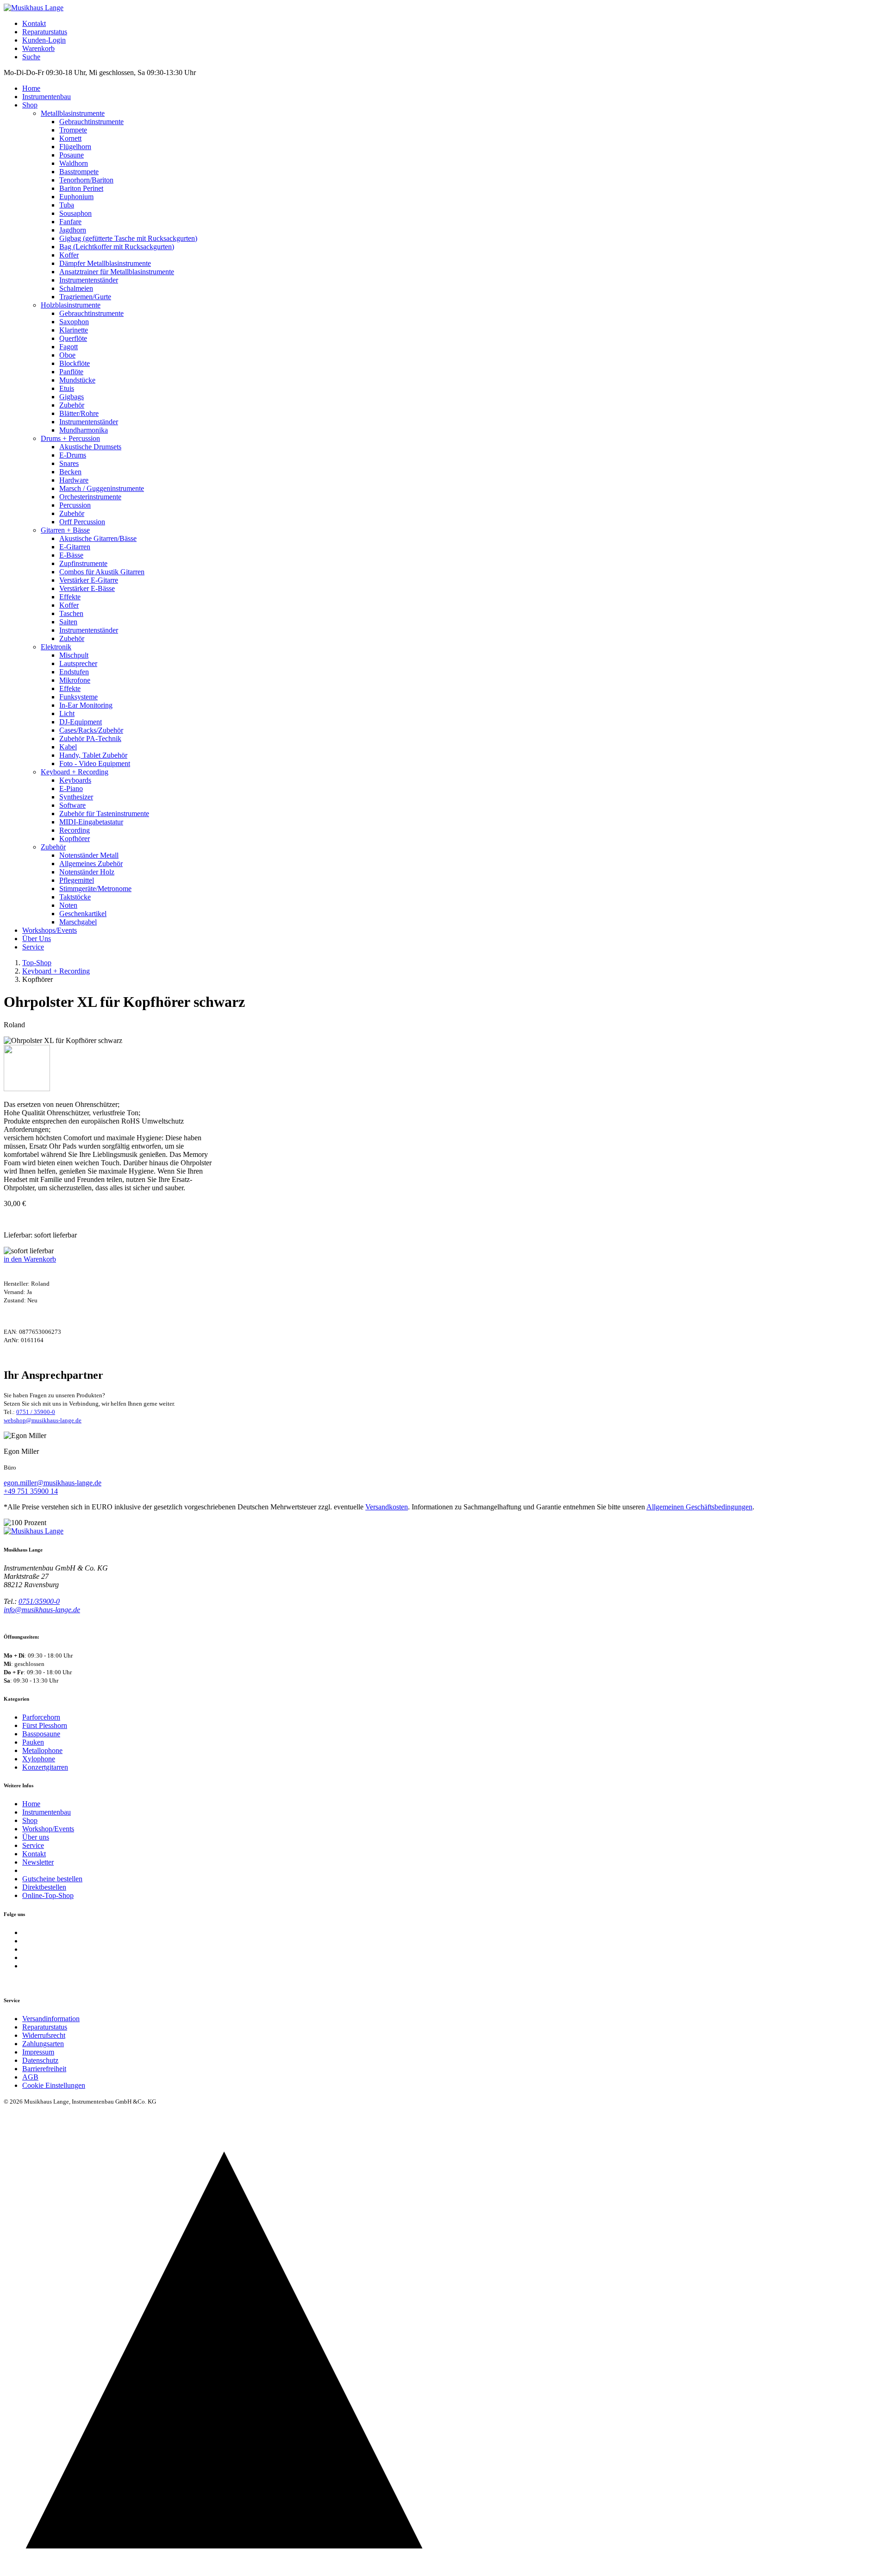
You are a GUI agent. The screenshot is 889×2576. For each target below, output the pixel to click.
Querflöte (73, 338)
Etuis (67, 388)
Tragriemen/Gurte (85, 297)
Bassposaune (41, 1734)
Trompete (73, 130)
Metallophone (42, 1750)
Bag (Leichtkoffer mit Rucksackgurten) (117, 247)
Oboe (67, 355)
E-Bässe (71, 555)
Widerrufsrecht (44, 2035)
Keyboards (75, 780)
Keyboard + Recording (75, 772)
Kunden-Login (44, 40)
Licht (67, 713)
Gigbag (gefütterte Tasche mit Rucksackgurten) (128, 238)
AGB (30, 2077)
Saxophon (74, 322)
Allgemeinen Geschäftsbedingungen (699, 1507)
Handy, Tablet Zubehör (93, 755)
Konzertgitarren (45, 1767)
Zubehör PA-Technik (90, 738)
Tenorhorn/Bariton (86, 180)
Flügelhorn (75, 147)
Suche (31, 57)
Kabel (68, 747)
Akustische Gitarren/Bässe (98, 538)
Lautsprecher (78, 663)
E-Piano (71, 789)
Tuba (67, 205)
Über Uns (37, 939)
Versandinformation (51, 2019)
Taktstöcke (75, 897)
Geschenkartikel (83, 914)
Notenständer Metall (89, 855)
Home (31, 88)
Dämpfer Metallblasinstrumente (105, 263)
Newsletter (38, 1862)
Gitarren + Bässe (65, 530)
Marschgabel (78, 922)
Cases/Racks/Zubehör (91, 730)
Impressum (38, 2052)
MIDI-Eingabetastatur (91, 822)
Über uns (36, 1837)
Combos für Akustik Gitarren (102, 572)
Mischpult (74, 655)
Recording (75, 830)
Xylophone (39, 1759)
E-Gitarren (75, 547)
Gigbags (72, 397)
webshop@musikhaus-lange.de (43, 1420)
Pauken (33, 1742)
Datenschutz (40, 2060)
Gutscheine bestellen (52, 1879)
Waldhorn (74, 163)
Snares (69, 463)
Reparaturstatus (45, 32)
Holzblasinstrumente (71, 305)
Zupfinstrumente (83, 563)
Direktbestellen (44, 1887)
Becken (70, 472)
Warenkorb (38, 48)
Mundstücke (77, 380)
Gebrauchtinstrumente (91, 122)
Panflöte (71, 372)
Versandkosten (387, 1507)
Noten (68, 905)
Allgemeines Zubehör (91, 864)
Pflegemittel (77, 880)
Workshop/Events (48, 1829)
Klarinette (74, 330)
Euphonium (76, 197)
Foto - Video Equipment (95, 763)
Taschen (71, 613)
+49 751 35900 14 (31, 1491)
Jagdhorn (73, 230)
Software (72, 805)
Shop (30, 105)
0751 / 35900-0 (36, 1412)
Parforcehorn (41, 1717)
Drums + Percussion (70, 438)
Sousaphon (75, 213)
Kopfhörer (75, 839)
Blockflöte (75, 363)
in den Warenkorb (30, 1259)
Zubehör (72, 405)
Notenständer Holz (87, 872)
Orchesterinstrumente (90, 497)
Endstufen (74, 672)
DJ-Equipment (81, 722)
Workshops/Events (50, 930)
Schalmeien (76, 288)
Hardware (74, 480)
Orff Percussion (82, 522)
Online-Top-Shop (48, 1895)
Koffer (69, 255)
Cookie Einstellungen (54, 2085)
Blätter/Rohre (79, 413)
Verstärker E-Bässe (87, 588)
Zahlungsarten (43, 2044)
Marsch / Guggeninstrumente (102, 488)
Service (33, 947)
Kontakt (34, 23)
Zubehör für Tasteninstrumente (104, 814)
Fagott (69, 347)
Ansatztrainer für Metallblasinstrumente (117, 272)
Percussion (75, 505)
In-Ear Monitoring (86, 705)
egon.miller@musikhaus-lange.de (53, 1483)
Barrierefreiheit (44, 2069)
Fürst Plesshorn (45, 1725)
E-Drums (73, 455)
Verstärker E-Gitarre (89, 580)
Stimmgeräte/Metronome (95, 889)
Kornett (70, 138)
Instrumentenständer (89, 280)
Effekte (70, 597)
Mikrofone (75, 680)
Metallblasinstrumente (73, 113)
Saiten (68, 622)
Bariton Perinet (81, 188)
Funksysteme (78, 697)
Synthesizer (76, 797)
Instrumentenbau (47, 97)
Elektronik (56, 647)
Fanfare (70, 222)
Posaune (72, 155)
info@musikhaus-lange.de (42, 1610)
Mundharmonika (84, 430)
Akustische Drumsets (90, 447)
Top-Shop (37, 963)
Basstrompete (79, 172)
